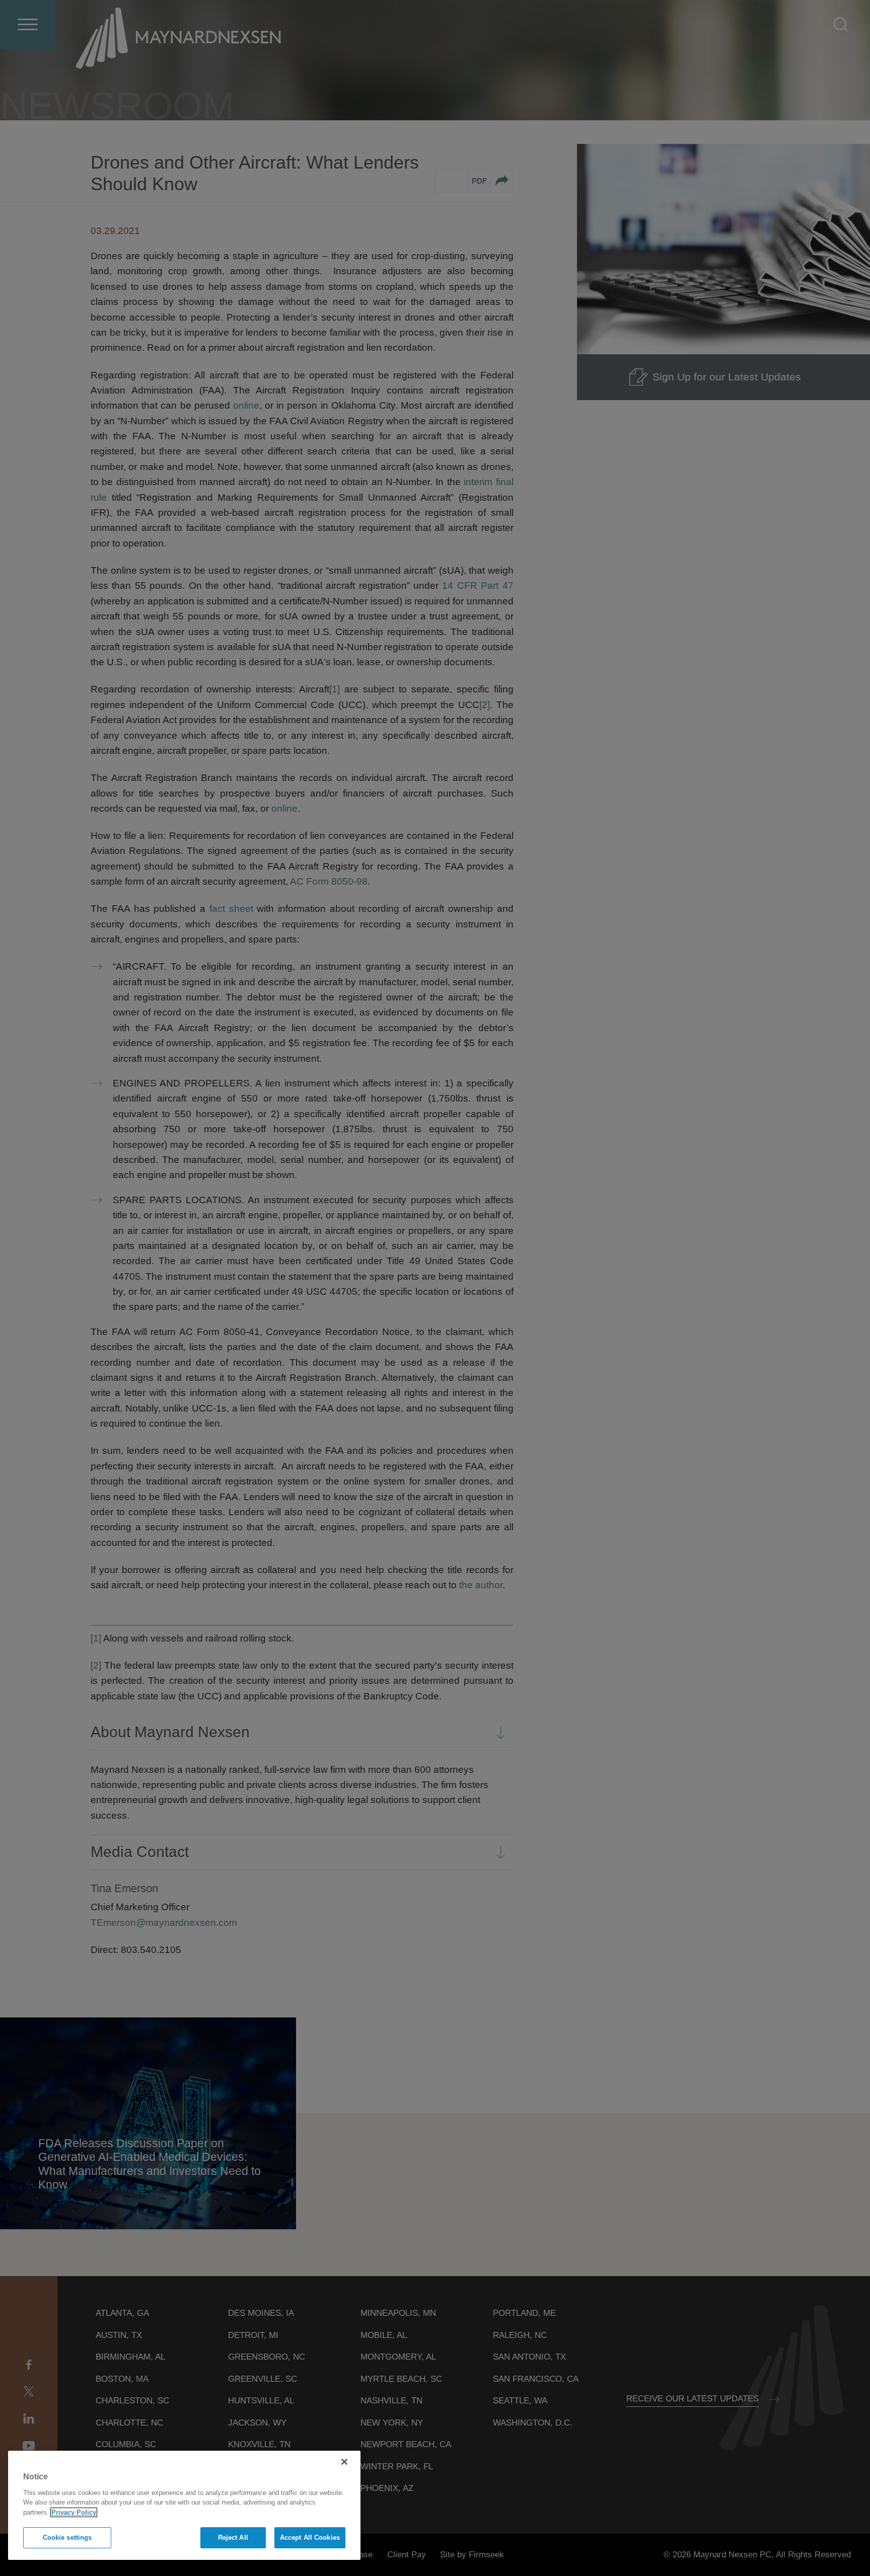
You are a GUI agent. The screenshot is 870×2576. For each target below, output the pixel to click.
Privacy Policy (74, 2512)
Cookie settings (67, 2538)
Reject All (233, 2538)
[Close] (344, 2462)
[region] (184, 2505)
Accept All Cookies (310, 2538)
